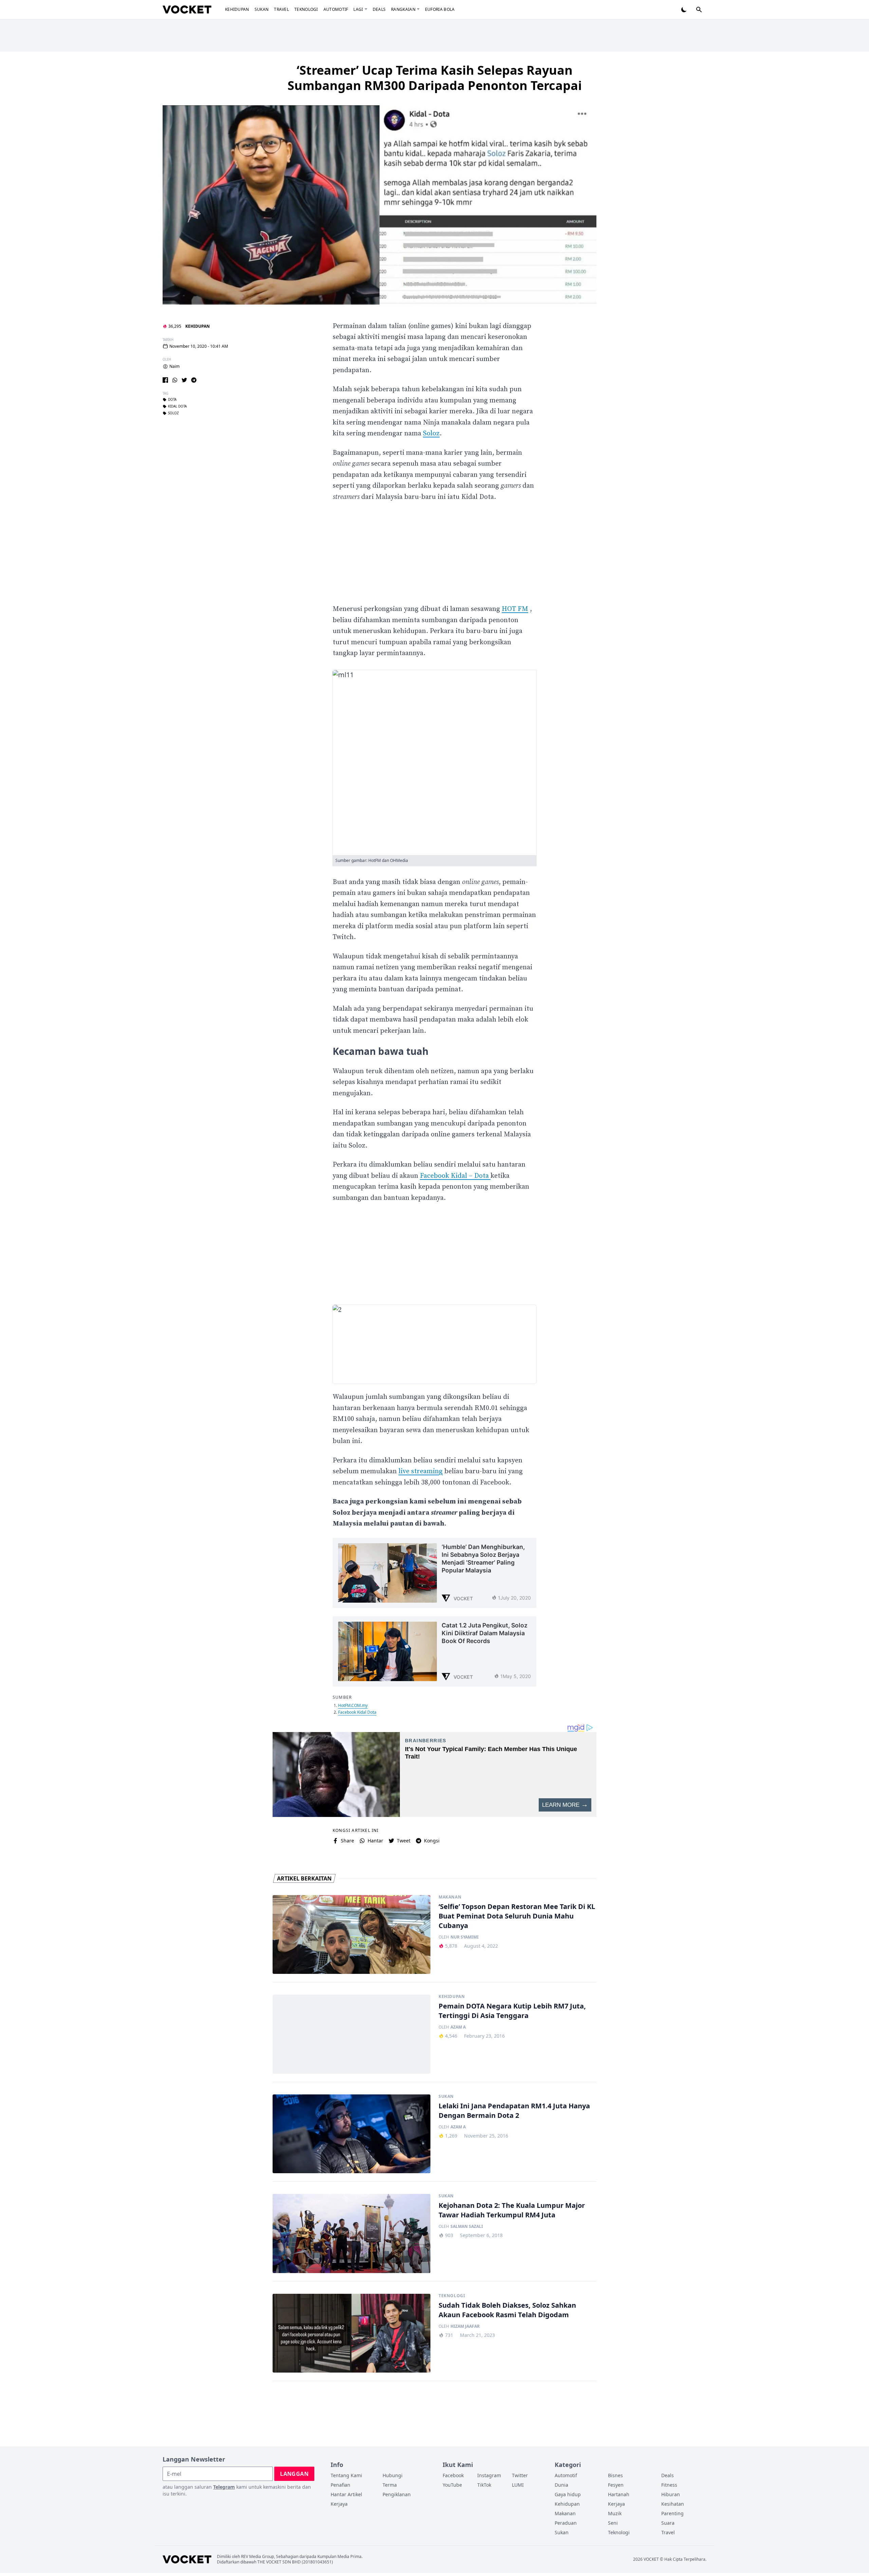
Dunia (561, 2485)
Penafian (340, 2485)
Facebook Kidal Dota (357, 1712)
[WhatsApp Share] (175, 380)
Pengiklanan (397, 2494)
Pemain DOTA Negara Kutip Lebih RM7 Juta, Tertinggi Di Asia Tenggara (512, 2011)
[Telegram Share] (194, 380)
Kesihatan (673, 2504)
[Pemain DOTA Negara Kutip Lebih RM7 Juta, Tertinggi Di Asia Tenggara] (352, 2034)
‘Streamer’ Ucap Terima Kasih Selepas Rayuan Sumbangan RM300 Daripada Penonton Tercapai (435, 78)
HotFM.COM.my (353, 1705)
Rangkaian (403, 9)
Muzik (615, 2513)
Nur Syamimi (465, 1937)
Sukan (262, 9)
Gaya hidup (568, 2494)
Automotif (336, 9)
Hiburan (671, 2494)
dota (172, 400)
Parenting (672, 2513)
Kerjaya (339, 2504)
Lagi (358, 9)
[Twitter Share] (184, 380)
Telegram (224, 2487)
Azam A (458, 2027)
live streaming (421, 1471)
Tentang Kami (346, 2475)
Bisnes (615, 2475)
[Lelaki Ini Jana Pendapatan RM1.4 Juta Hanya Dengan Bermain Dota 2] (352, 2134)
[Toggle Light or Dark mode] (684, 10)
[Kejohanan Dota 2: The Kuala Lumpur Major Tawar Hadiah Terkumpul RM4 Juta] (352, 2233)
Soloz (173, 413)
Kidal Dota (177, 407)
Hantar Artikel (346, 2494)
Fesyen (616, 2485)
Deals (379, 9)
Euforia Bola (440, 9)
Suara (668, 2523)
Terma (390, 2485)
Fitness (669, 2485)
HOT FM (515, 609)
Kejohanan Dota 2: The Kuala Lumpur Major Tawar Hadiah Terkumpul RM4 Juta (512, 2210)
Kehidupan (237, 9)
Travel (281, 9)
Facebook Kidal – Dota (455, 1176)
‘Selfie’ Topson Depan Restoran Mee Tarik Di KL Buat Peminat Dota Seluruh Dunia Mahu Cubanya (517, 1916)
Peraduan (566, 2523)
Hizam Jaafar (465, 2326)
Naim (174, 366)
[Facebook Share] (165, 380)
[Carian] (699, 10)
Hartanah (619, 2494)
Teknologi (306, 9)
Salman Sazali (467, 2227)
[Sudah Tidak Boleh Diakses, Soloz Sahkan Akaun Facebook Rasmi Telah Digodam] (352, 2333)
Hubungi (393, 2475)
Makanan (450, 1897)
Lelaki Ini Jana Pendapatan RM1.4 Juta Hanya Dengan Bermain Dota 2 (514, 2111)
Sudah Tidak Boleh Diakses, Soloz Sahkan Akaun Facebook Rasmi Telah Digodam (507, 2310)
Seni (613, 2523)
